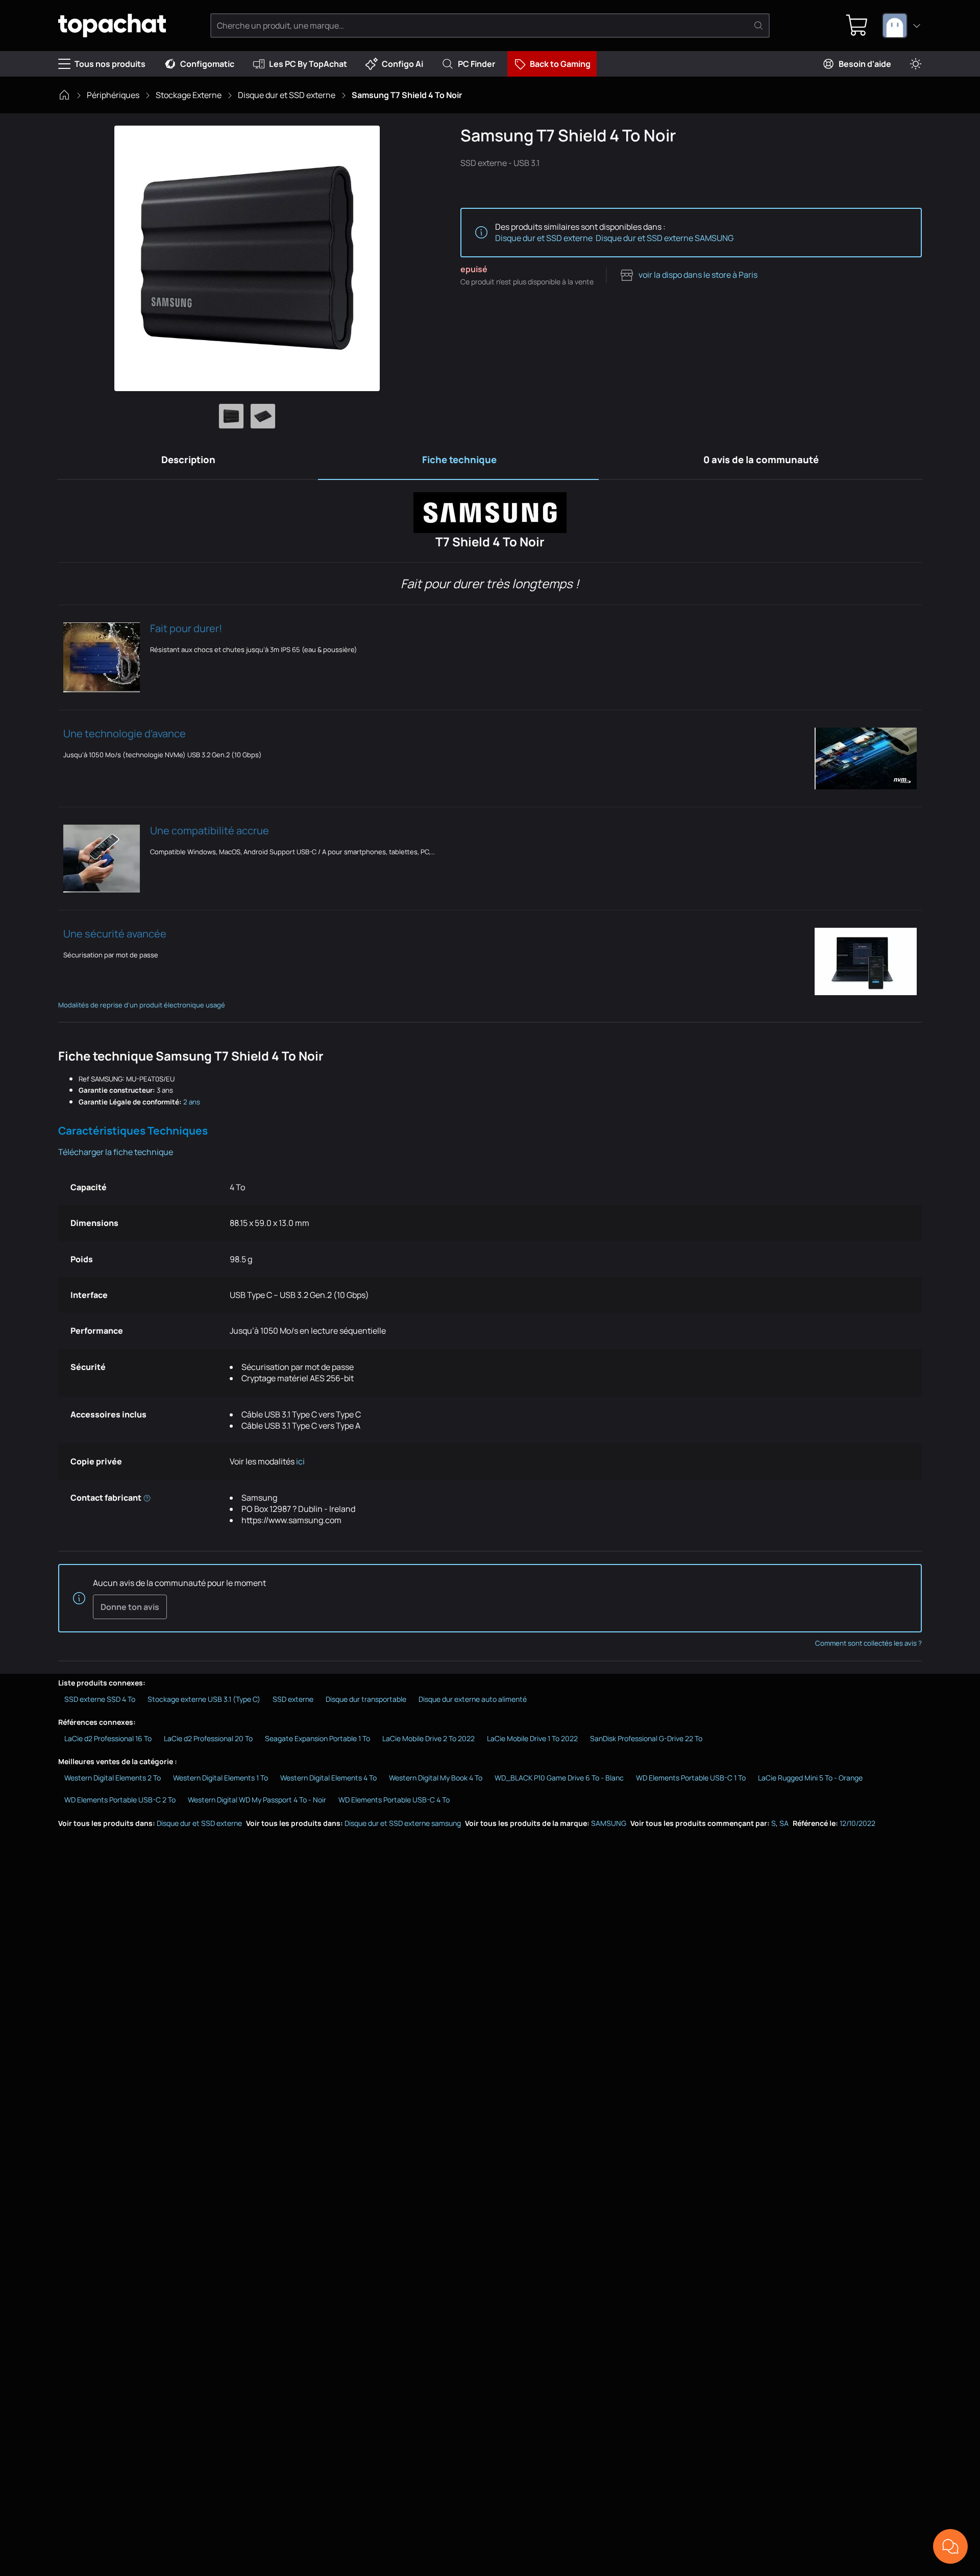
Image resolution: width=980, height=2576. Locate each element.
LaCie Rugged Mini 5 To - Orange (810, 1778)
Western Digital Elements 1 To (220, 1778)
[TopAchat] (112, 26)
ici (301, 1461)
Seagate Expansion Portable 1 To (317, 1738)
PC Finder (476, 64)
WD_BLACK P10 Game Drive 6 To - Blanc (559, 1778)
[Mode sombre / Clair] (916, 64)
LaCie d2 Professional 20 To (208, 1738)
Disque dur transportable (366, 1699)
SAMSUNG (609, 1823)
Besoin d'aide (865, 64)
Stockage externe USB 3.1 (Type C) (204, 1699)
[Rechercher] (758, 26)
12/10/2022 (857, 1823)
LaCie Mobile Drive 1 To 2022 (532, 1738)
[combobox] (902, 26)
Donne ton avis (130, 1607)
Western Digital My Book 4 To (436, 1778)
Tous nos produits (110, 64)
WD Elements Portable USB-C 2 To (120, 1800)
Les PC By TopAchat (308, 64)
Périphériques (113, 95)
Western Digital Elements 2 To (113, 1778)
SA (784, 1823)
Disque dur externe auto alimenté (473, 1699)
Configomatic (207, 64)
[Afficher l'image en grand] (247, 258)
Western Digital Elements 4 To (328, 1778)
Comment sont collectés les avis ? (868, 1643)
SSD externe (293, 1699)
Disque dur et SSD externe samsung (403, 1823)
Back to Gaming (560, 64)
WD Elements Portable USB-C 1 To (691, 1778)
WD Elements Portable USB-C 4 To (394, 1800)
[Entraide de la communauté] (950, 2546)
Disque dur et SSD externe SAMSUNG (665, 238)
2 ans (192, 1102)
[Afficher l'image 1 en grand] (231, 416)
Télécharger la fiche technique (116, 1152)
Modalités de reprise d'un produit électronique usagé (142, 1005)
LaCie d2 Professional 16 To (108, 1738)
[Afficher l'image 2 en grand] (263, 416)
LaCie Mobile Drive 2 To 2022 (428, 1738)
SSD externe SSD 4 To (100, 1699)
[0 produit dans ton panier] (857, 26)
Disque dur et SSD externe (287, 95)
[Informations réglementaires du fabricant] (147, 1498)
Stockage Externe (189, 95)
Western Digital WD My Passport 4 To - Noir (257, 1800)
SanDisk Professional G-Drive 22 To (646, 1738)
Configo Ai (402, 64)
